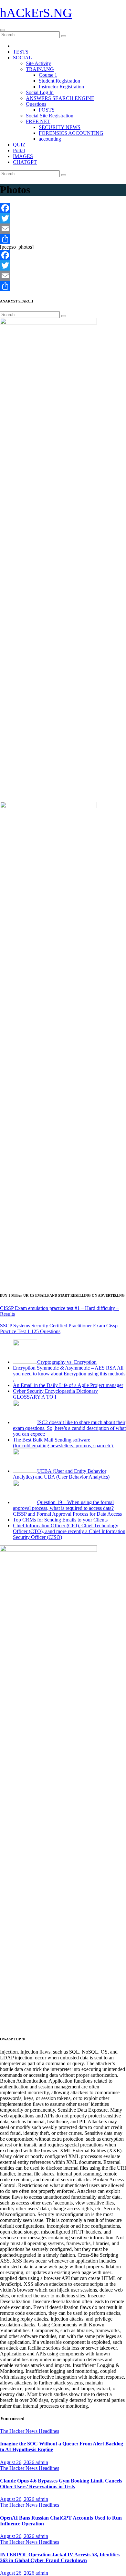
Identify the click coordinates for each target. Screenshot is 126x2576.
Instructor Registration (61, 87)
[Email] (63, 229)
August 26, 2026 (18, 2462)
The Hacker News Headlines (30, 2431)
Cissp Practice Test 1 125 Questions (59, 1328)
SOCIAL (22, 58)
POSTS (47, 110)
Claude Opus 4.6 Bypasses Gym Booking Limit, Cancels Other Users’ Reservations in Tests (61, 2484)
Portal (19, 150)
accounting (50, 139)
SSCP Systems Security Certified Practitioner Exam (53, 1326)
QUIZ (19, 145)
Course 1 (48, 75)
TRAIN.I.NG (40, 69)
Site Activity (38, 63)
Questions (36, 104)
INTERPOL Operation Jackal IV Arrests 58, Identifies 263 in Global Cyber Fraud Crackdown (60, 2557)
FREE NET (38, 121)
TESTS (21, 52)
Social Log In (40, 92)
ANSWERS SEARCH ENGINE (60, 98)
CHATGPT (25, 162)
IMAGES (23, 156)
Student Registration (59, 81)
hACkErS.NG (36, 13)
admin (42, 2462)
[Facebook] (63, 208)
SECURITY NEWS (60, 127)
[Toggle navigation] (3, 30)
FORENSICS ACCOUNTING (71, 133)
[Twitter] (63, 218)
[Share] (63, 239)
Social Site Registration (50, 116)
